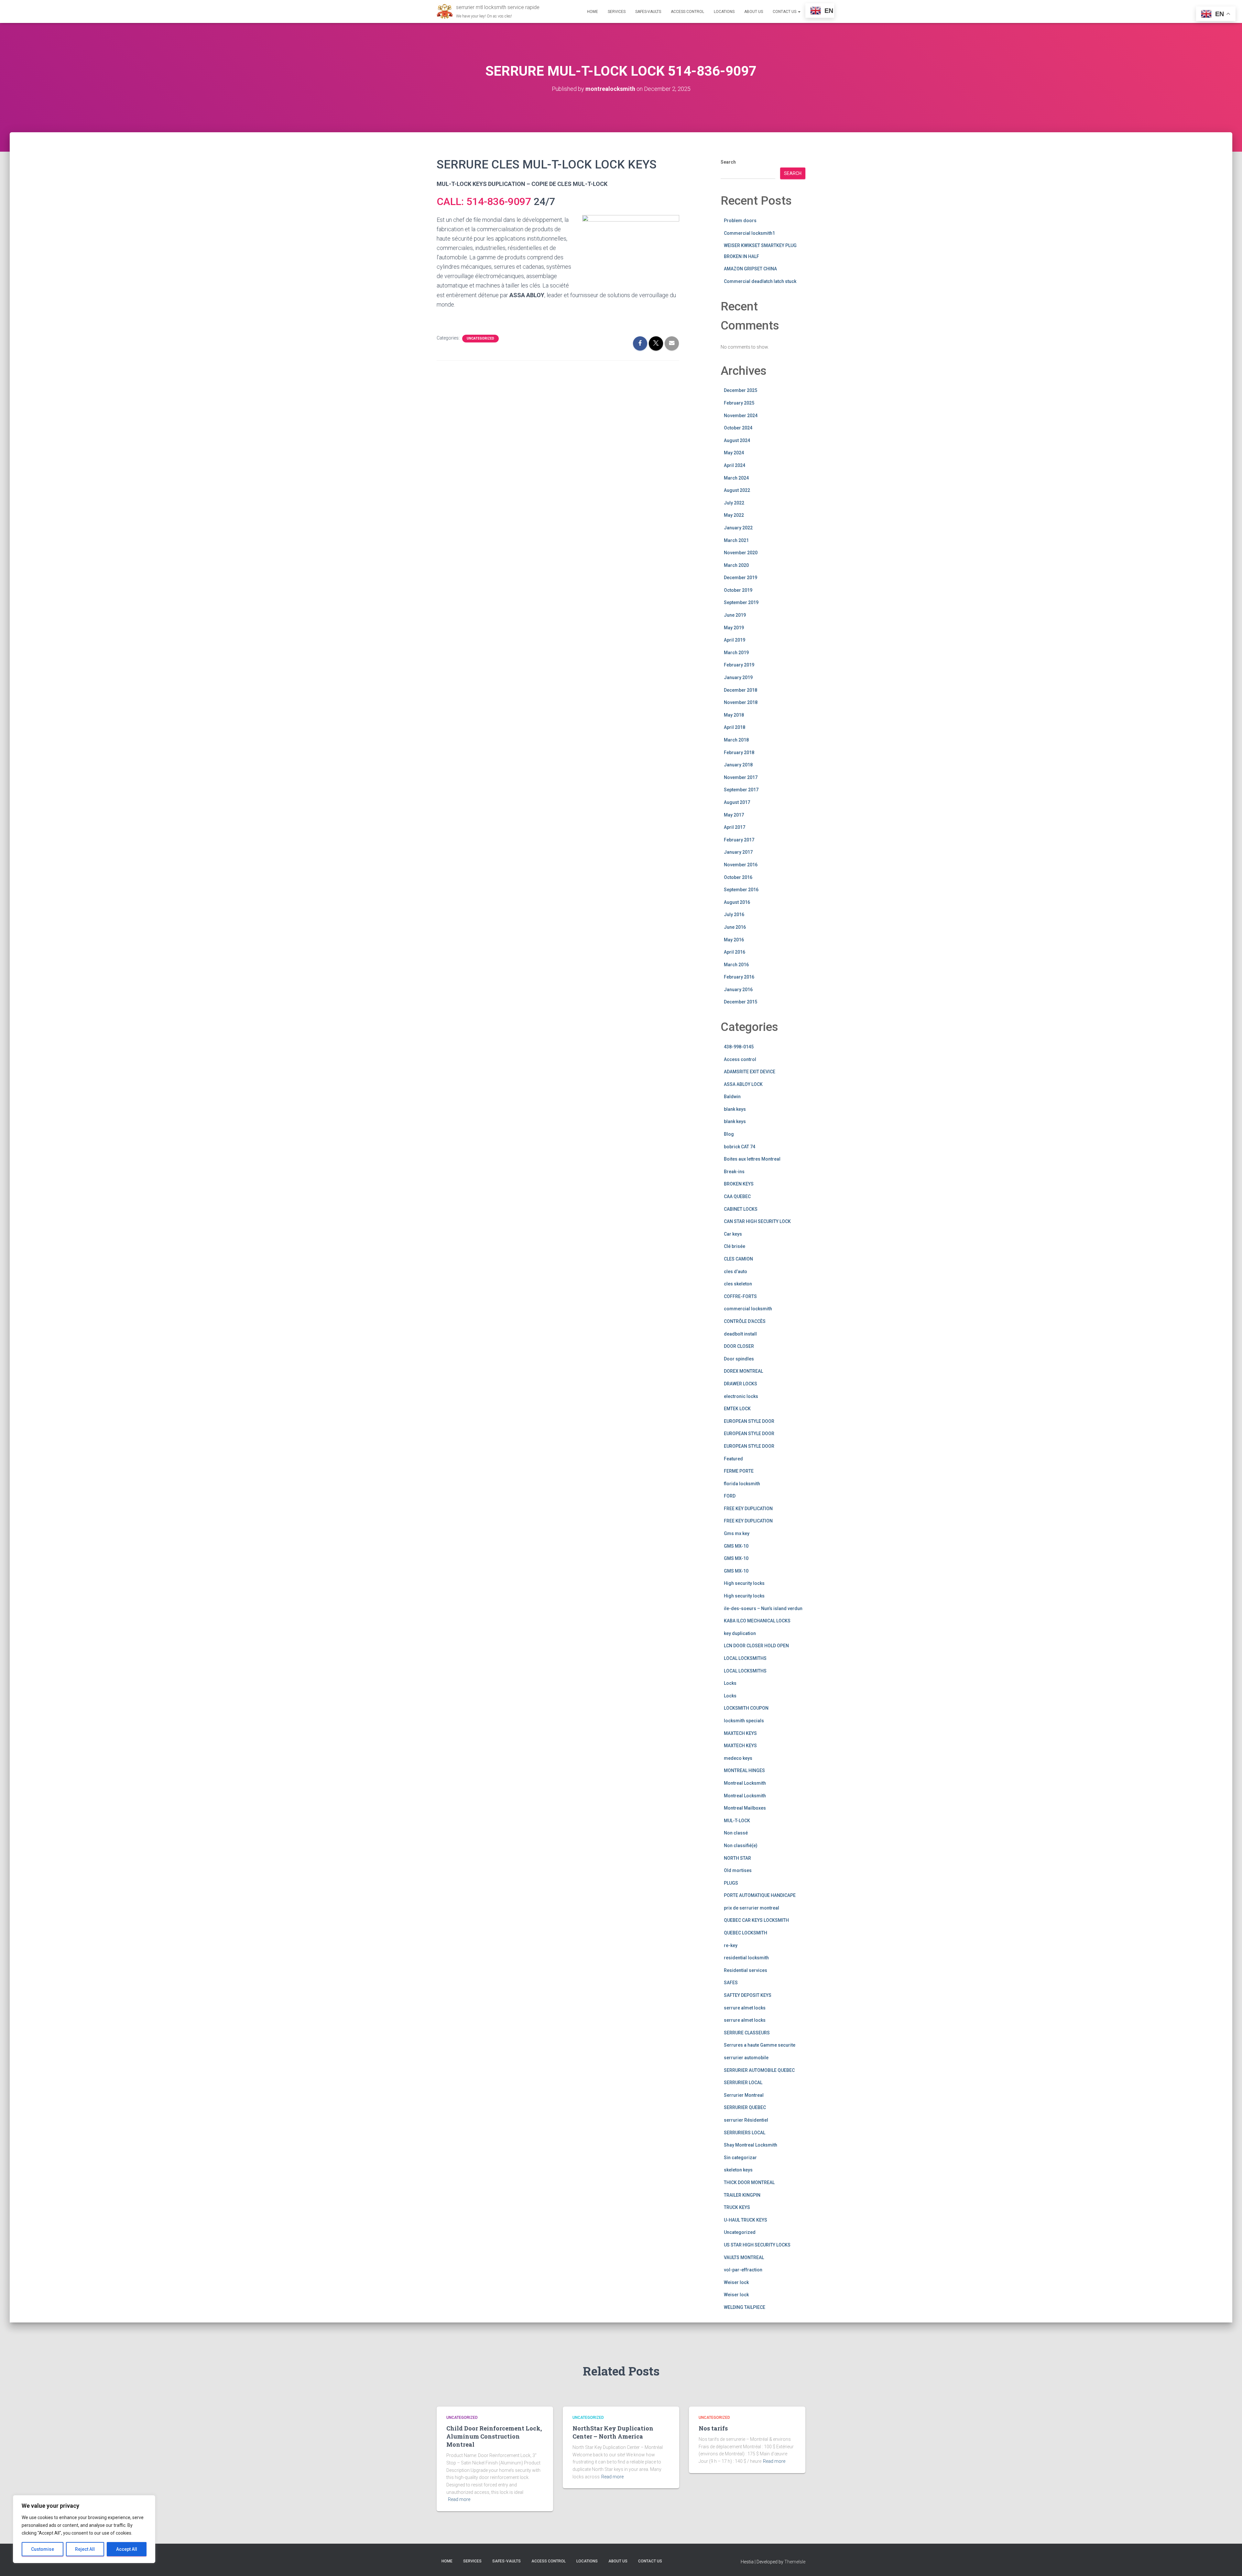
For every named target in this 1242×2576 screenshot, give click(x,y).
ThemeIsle (795, 2562)
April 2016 (735, 952)
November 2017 (741, 777)
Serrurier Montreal (744, 2095)
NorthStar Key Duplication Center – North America (613, 2432)
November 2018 (741, 702)
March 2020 (736, 565)
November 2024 (741, 416)
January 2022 (738, 528)
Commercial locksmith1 (749, 233)
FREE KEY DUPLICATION (748, 1509)
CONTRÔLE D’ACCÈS (745, 1321)
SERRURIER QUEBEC (745, 2107)
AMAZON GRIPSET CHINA (750, 269)
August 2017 (737, 802)
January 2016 (738, 990)
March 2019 (736, 653)
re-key (731, 1945)
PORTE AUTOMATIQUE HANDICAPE (760, 1895)
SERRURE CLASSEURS (747, 2033)
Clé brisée (735, 1246)
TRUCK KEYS (737, 2207)
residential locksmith (746, 1958)
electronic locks (741, 1396)
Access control (740, 1059)
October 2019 (738, 590)
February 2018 (739, 752)
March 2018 (736, 740)
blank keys (735, 1109)
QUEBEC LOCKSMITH (746, 1933)
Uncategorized (480, 338)
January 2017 (738, 852)
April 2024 (735, 465)
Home (593, 12)
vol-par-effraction (743, 2270)
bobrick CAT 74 (740, 1147)
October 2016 (738, 877)
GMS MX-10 (736, 1546)
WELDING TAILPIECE (745, 2307)
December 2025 (741, 390)
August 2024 (737, 440)
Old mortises (738, 1870)
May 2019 (734, 628)
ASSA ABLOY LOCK (743, 1084)
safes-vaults (648, 12)
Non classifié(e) (741, 1845)
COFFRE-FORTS (740, 1296)
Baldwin (732, 1097)
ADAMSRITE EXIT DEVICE (750, 1072)
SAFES (731, 1983)
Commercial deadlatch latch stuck (760, 281)
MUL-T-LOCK (737, 1821)
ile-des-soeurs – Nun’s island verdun (763, 1608)
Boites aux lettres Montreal (752, 1159)
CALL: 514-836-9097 (484, 201)
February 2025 (739, 403)
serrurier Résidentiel (746, 2120)
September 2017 (741, 790)
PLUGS (731, 1883)
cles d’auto (735, 1272)
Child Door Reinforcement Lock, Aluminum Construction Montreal (494, 2436)
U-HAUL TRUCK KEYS (746, 2220)
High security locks (744, 1583)
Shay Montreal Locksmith (751, 2145)
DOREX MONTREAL (743, 1371)
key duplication (740, 1633)
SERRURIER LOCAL (743, 2083)
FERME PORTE (739, 1471)
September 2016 (741, 890)
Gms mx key (737, 1533)
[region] (84, 2529)
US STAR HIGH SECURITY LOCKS (757, 2245)
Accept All (127, 2549)
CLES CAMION (738, 1259)
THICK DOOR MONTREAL (749, 2182)
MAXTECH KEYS (740, 1733)
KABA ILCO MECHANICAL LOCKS (757, 1621)
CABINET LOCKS (741, 1209)
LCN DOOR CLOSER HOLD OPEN (756, 1646)
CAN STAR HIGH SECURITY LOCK (757, 1221)
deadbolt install (740, 1334)
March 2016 (736, 965)
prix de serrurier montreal (752, 1908)
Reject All (85, 2549)
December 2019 (741, 578)
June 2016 (735, 927)
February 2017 (739, 840)
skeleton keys (738, 2170)
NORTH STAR (737, 1858)
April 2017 (735, 827)
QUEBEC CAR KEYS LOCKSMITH (756, 1920)
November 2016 (741, 865)
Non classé (736, 1833)
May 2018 (734, 715)
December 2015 (741, 1002)
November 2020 (741, 553)
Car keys (733, 1234)
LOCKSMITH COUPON (746, 1708)
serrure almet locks (745, 2008)
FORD (730, 1496)
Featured (733, 1459)
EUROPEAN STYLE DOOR (749, 1421)
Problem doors (740, 221)
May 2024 (734, 453)
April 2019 (735, 640)
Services (617, 12)
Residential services (746, 1970)
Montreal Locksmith (745, 1783)
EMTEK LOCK (737, 1409)
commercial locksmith (748, 1309)
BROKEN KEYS (739, 1184)
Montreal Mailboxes (745, 1808)
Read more (459, 2499)
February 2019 (739, 665)
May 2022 (734, 515)
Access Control (687, 12)
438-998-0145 (739, 1047)
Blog (729, 1134)
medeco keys (738, 1758)
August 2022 (737, 490)
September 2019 (741, 602)
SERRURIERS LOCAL (745, 2133)
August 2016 (737, 902)
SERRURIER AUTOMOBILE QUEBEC (759, 2070)
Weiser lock (736, 2282)
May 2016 (734, 940)
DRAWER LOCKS (741, 1384)
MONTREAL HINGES (744, 1770)
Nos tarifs (713, 2428)
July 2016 (734, 915)
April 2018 (735, 727)
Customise (43, 2549)
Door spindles (739, 1359)
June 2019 (735, 615)
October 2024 (738, 428)
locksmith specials (744, 1721)
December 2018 (741, 690)
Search (728, 162)
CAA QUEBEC (737, 1196)
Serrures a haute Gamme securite (760, 2045)
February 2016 (739, 977)
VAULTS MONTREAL (744, 2257)
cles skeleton (738, 1284)
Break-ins (734, 1172)
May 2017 (734, 815)
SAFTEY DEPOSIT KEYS (748, 1995)
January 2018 (738, 765)
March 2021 (736, 540)
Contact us (785, 12)
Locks (730, 1683)
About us (754, 12)
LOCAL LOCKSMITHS (745, 1658)
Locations (724, 12)
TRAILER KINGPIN (742, 2195)
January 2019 (738, 677)
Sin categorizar (740, 2158)
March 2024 (736, 478)
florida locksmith (742, 1484)
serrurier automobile (746, 2058)
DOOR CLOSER (739, 1346)
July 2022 (734, 503)
